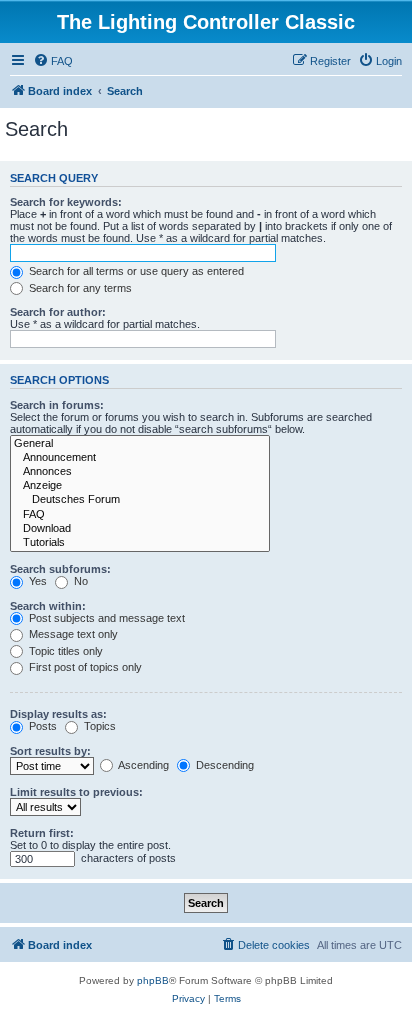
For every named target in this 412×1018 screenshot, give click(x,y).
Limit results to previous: (76, 792)
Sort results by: (50, 751)
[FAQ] (140, 515)
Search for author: (58, 312)
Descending (223, 765)
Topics (98, 726)
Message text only (72, 634)
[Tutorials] (140, 543)
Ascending (142, 765)
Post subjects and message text (105, 618)
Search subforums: (60, 569)
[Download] (140, 529)
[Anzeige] (140, 486)
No (79, 581)
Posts (41, 726)
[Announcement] (140, 458)
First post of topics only (84, 667)
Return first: (42, 833)
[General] (140, 444)
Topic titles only (64, 651)
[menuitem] (53, 61)
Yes (36, 581)
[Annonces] (140, 472)
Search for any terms (79, 288)
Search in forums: (57, 405)
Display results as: (58, 714)
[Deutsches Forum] (140, 500)
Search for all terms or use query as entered (135, 271)
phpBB (153, 980)
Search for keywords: (66, 202)
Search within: (48, 606)
